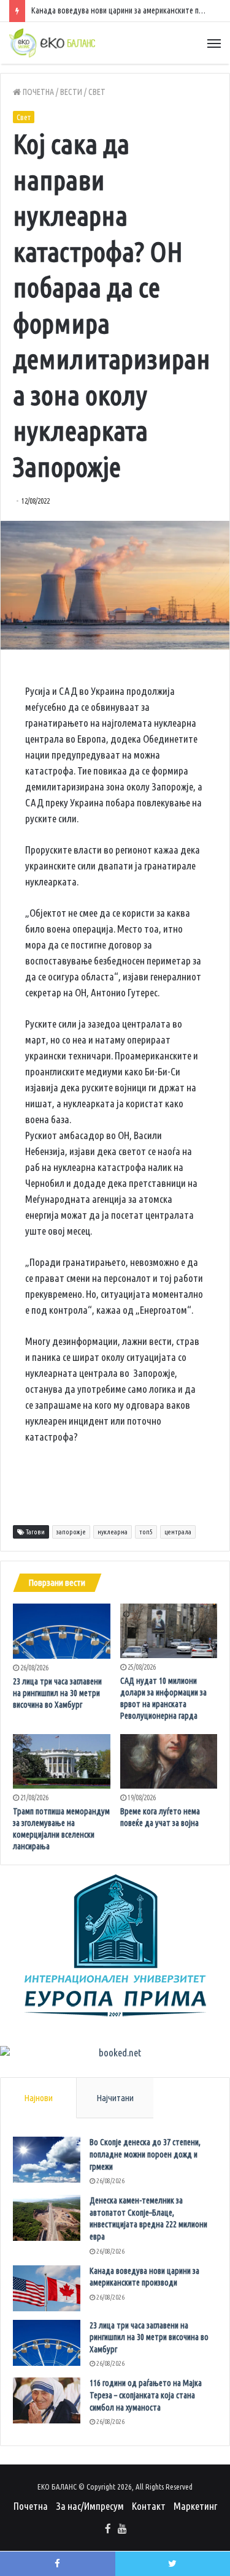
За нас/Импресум (90, 2506)
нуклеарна (113, 1532)
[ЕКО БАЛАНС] (52, 43)
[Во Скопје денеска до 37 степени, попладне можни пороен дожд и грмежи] (47, 2160)
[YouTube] (123, 2529)
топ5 (146, 1532)
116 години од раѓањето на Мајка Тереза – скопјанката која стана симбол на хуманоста (146, 2395)
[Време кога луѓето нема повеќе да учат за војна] (169, 1761)
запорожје (71, 1532)
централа (178, 1532)
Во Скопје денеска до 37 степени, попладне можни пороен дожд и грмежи (145, 2154)
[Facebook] (108, 2529)
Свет (97, 92)
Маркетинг (195, 2506)
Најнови (38, 2098)
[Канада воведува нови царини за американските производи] (47, 2288)
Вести (71, 92)
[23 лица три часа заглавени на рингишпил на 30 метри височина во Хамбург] (62, 1631)
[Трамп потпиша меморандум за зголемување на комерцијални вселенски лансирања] (62, 1761)
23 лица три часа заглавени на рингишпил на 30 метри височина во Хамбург (57, 1693)
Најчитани (115, 2098)
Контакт (149, 2506)
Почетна (37, 92)
